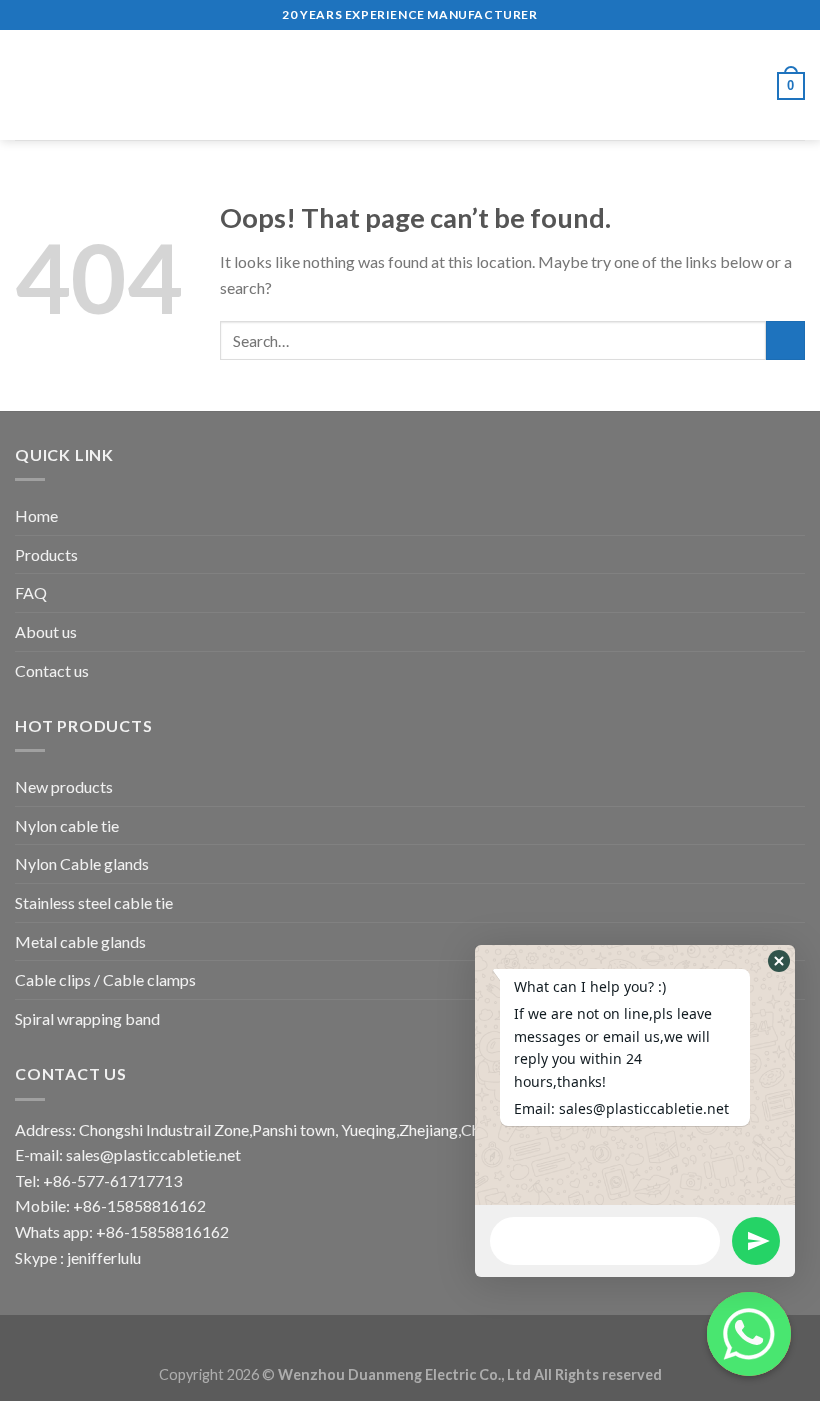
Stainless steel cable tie (94, 902)
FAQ (31, 592)
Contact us (52, 670)
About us (46, 631)
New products (64, 786)
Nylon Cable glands (82, 863)
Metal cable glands (80, 941)
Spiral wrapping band (87, 1018)
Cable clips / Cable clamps (105, 979)
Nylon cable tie (67, 825)
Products (46, 554)
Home (36, 515)
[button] (779, 961)
